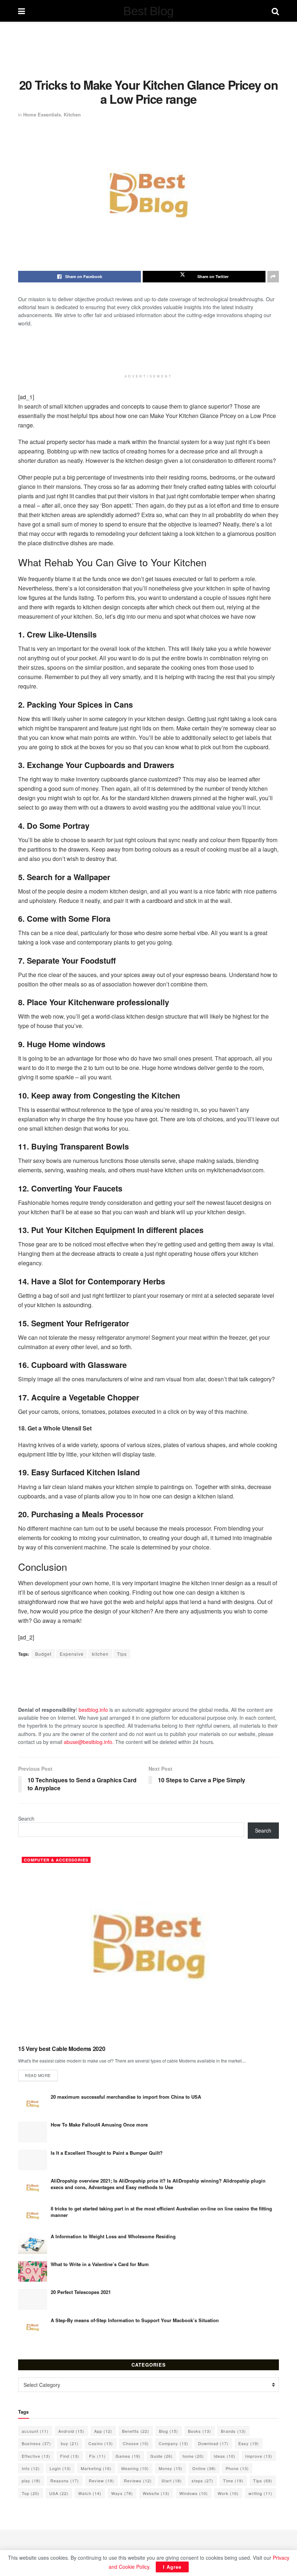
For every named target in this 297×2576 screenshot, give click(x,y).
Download (213, 2443)
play (31, 2481)
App (103, 2431)
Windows (194, 2493)
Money (171, 2468)
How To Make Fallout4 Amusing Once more (99, 2125)
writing (260, 2493)
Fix (97, 2456)
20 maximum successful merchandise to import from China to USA (126, 2097)
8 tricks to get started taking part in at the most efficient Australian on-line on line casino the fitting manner (161, 2212)
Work (228, 2493)
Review (101, 2481)
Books (200, 2431)
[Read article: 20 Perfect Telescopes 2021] (33, 2299)
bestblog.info (93, 1710)
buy (70, 2443)
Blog (169, 2431)
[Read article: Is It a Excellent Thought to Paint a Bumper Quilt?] (33, 2160)
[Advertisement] (150, 49)
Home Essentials (42, 114)
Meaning (135, 2468)
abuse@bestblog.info (88, 1742)
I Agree (172, 2567)
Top (31, 2493)
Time (233, 2481)
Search (26, 1818)
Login (60, 2468)
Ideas (225, 2456)
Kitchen (72, 114)
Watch (90, 2493)
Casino (101, 2443)
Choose (136, 2443)
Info (31, 2468)
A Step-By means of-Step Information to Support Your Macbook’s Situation (135, 2320)
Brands (233, 2431)
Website (156, 2493)
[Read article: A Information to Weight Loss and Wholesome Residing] (33, 2244)
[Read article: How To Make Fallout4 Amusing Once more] (33, 2132)
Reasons (65, 2481)
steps (202, 2481)
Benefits (136, 2431)
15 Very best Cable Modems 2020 (62, 2049)
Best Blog (148, 11)
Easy (249, 2443)
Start (172, 2481)
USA (59, 2493)
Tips (122, 1654)
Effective (36, 2456)
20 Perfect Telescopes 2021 (81, 2292)
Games (128, 2456)
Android (71, 2431)
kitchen (100, 1654)
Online (204, 2468)
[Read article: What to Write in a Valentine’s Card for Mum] (33, 2271)
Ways (122, 2493)
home (193, 2456)
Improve (259, 2456)
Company (173, 2443)
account (35, 2431)
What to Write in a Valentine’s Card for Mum (100, 2264)
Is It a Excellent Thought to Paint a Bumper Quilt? (107, 2153)
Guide (162, 2456)
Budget (43, 1654)
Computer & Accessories (56, 1860)
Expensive (72, 1654)
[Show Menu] (22, 11)
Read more (41, 2075)
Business (36, 2443)
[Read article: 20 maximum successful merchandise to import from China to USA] (33, 2104)
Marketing (96, 2468)
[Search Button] (275, 11)
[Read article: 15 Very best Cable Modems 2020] (148, 1946)
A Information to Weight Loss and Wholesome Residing (113, 2236)
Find (70, 2456)
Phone (237, 2468)
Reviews (138, 2481)
